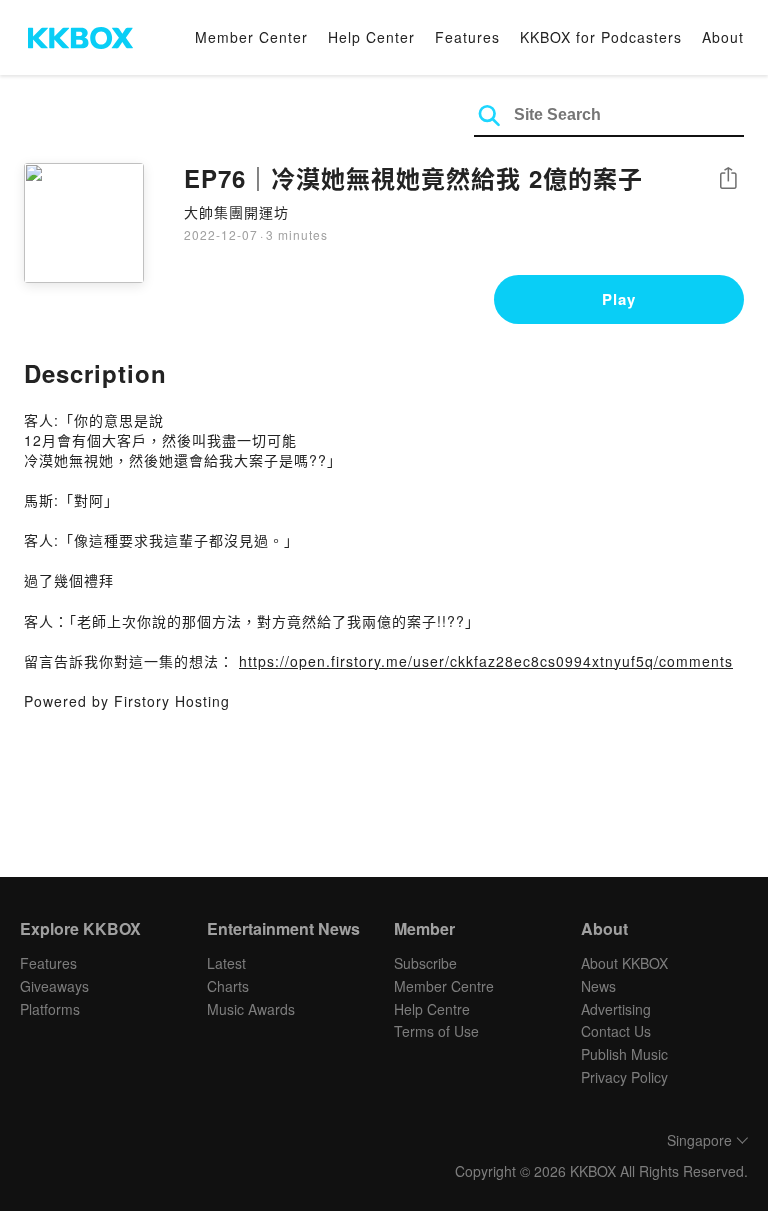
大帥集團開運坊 (236, 212)
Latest (226, 963)
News (598, 986)
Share (728, 179)
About (723, 37)
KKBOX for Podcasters (601, 37)
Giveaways (54, 986)
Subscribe (425, 963)
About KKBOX (624, 963)
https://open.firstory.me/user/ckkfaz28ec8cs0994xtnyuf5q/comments (486, 661)
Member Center (251, 37)
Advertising (616, 1009)
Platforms (50, 1009)
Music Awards (251, 1009)
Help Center (371, 37)
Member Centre (444, 986)
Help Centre (432, 1009)
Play (619, 299)
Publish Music (624, 1054)
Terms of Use (436, 1031)
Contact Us (616, 1031)
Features (467, 37)
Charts (228, 986)
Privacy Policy (624, 1077)
